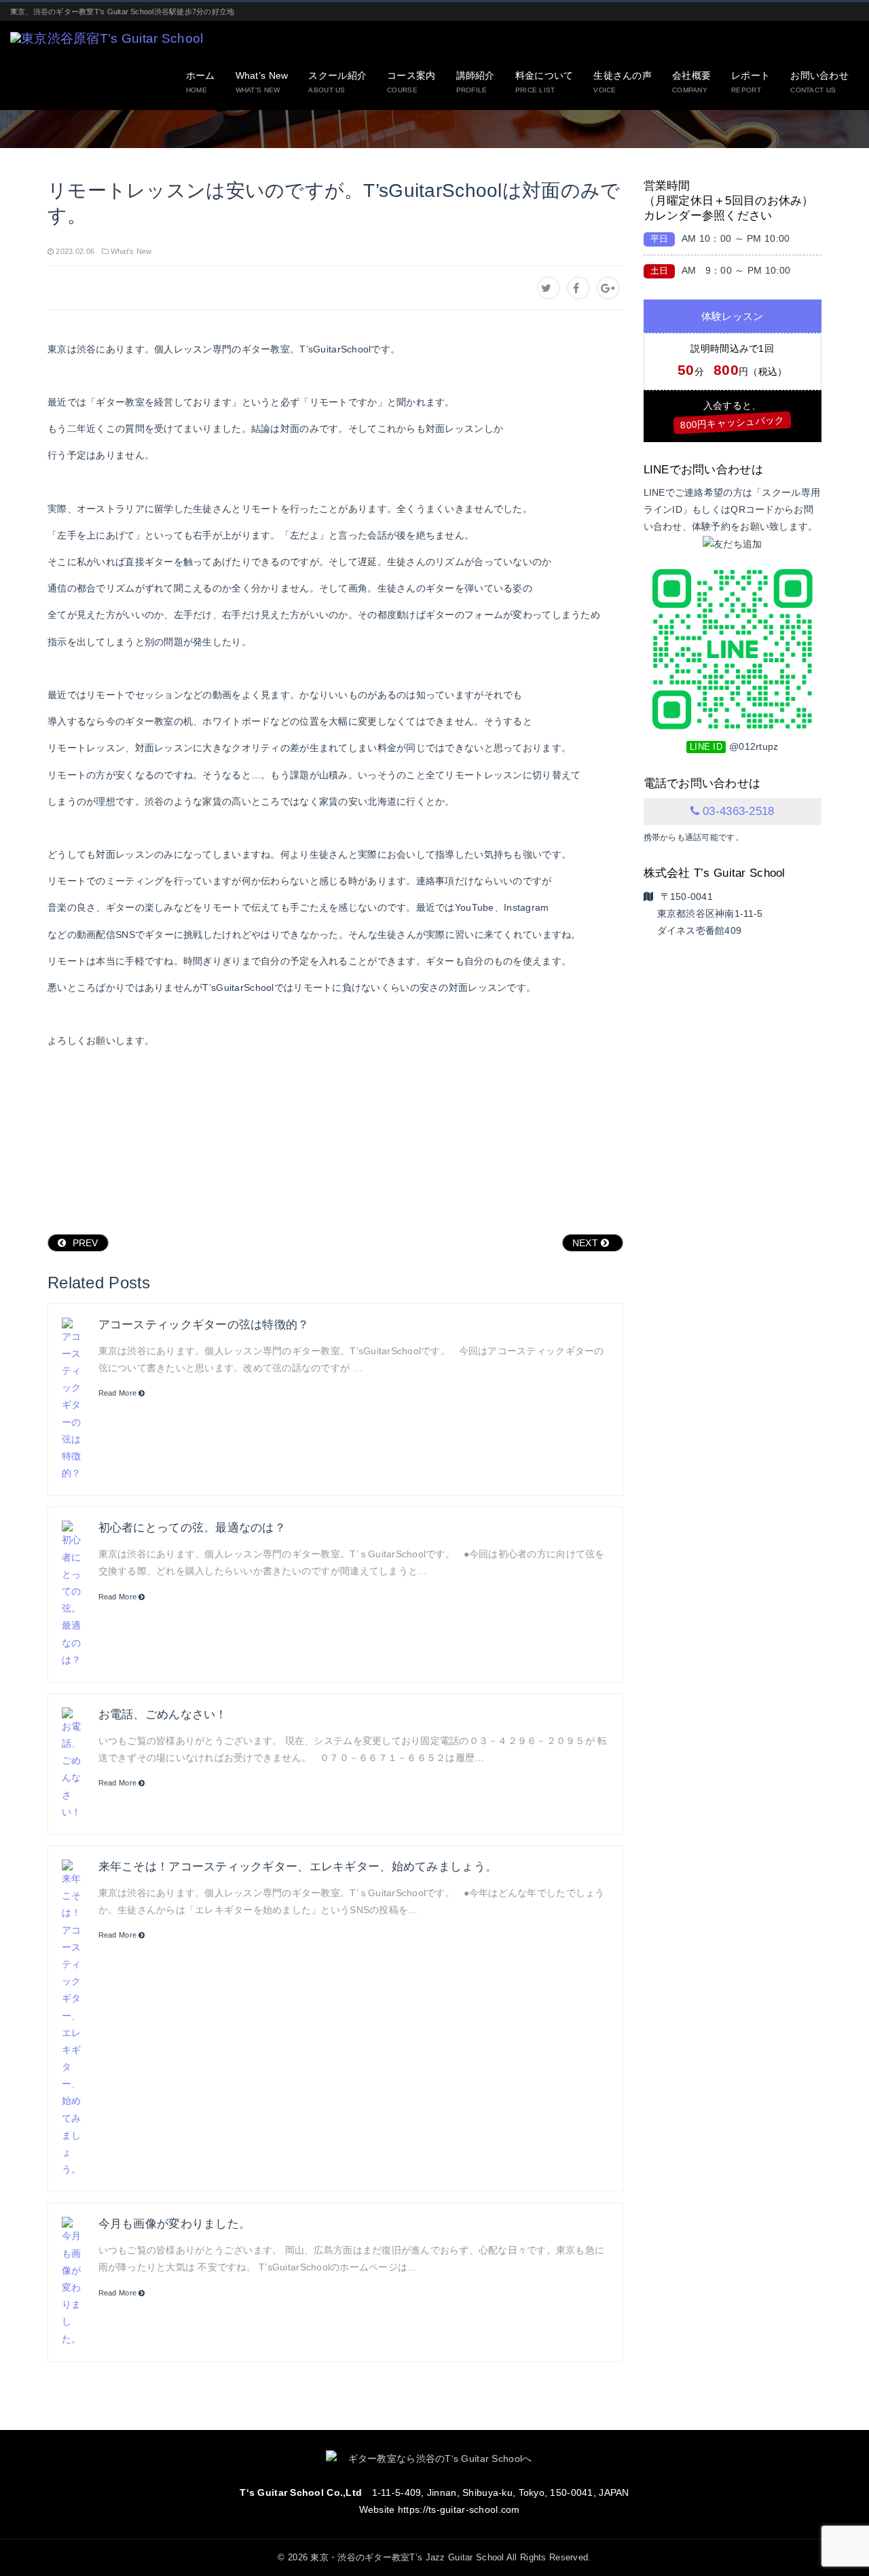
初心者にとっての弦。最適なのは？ (192, 1528)
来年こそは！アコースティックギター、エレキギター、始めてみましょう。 (298, 1867)
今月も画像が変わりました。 (175, 2224)
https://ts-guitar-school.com (459, 2509)
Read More (119, 1393)
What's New (131, 251)
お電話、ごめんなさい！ (163, 1715)
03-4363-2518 (738, 811)
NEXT (587, 1243)
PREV (84, 1243)
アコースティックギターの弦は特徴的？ (204, 1325)
